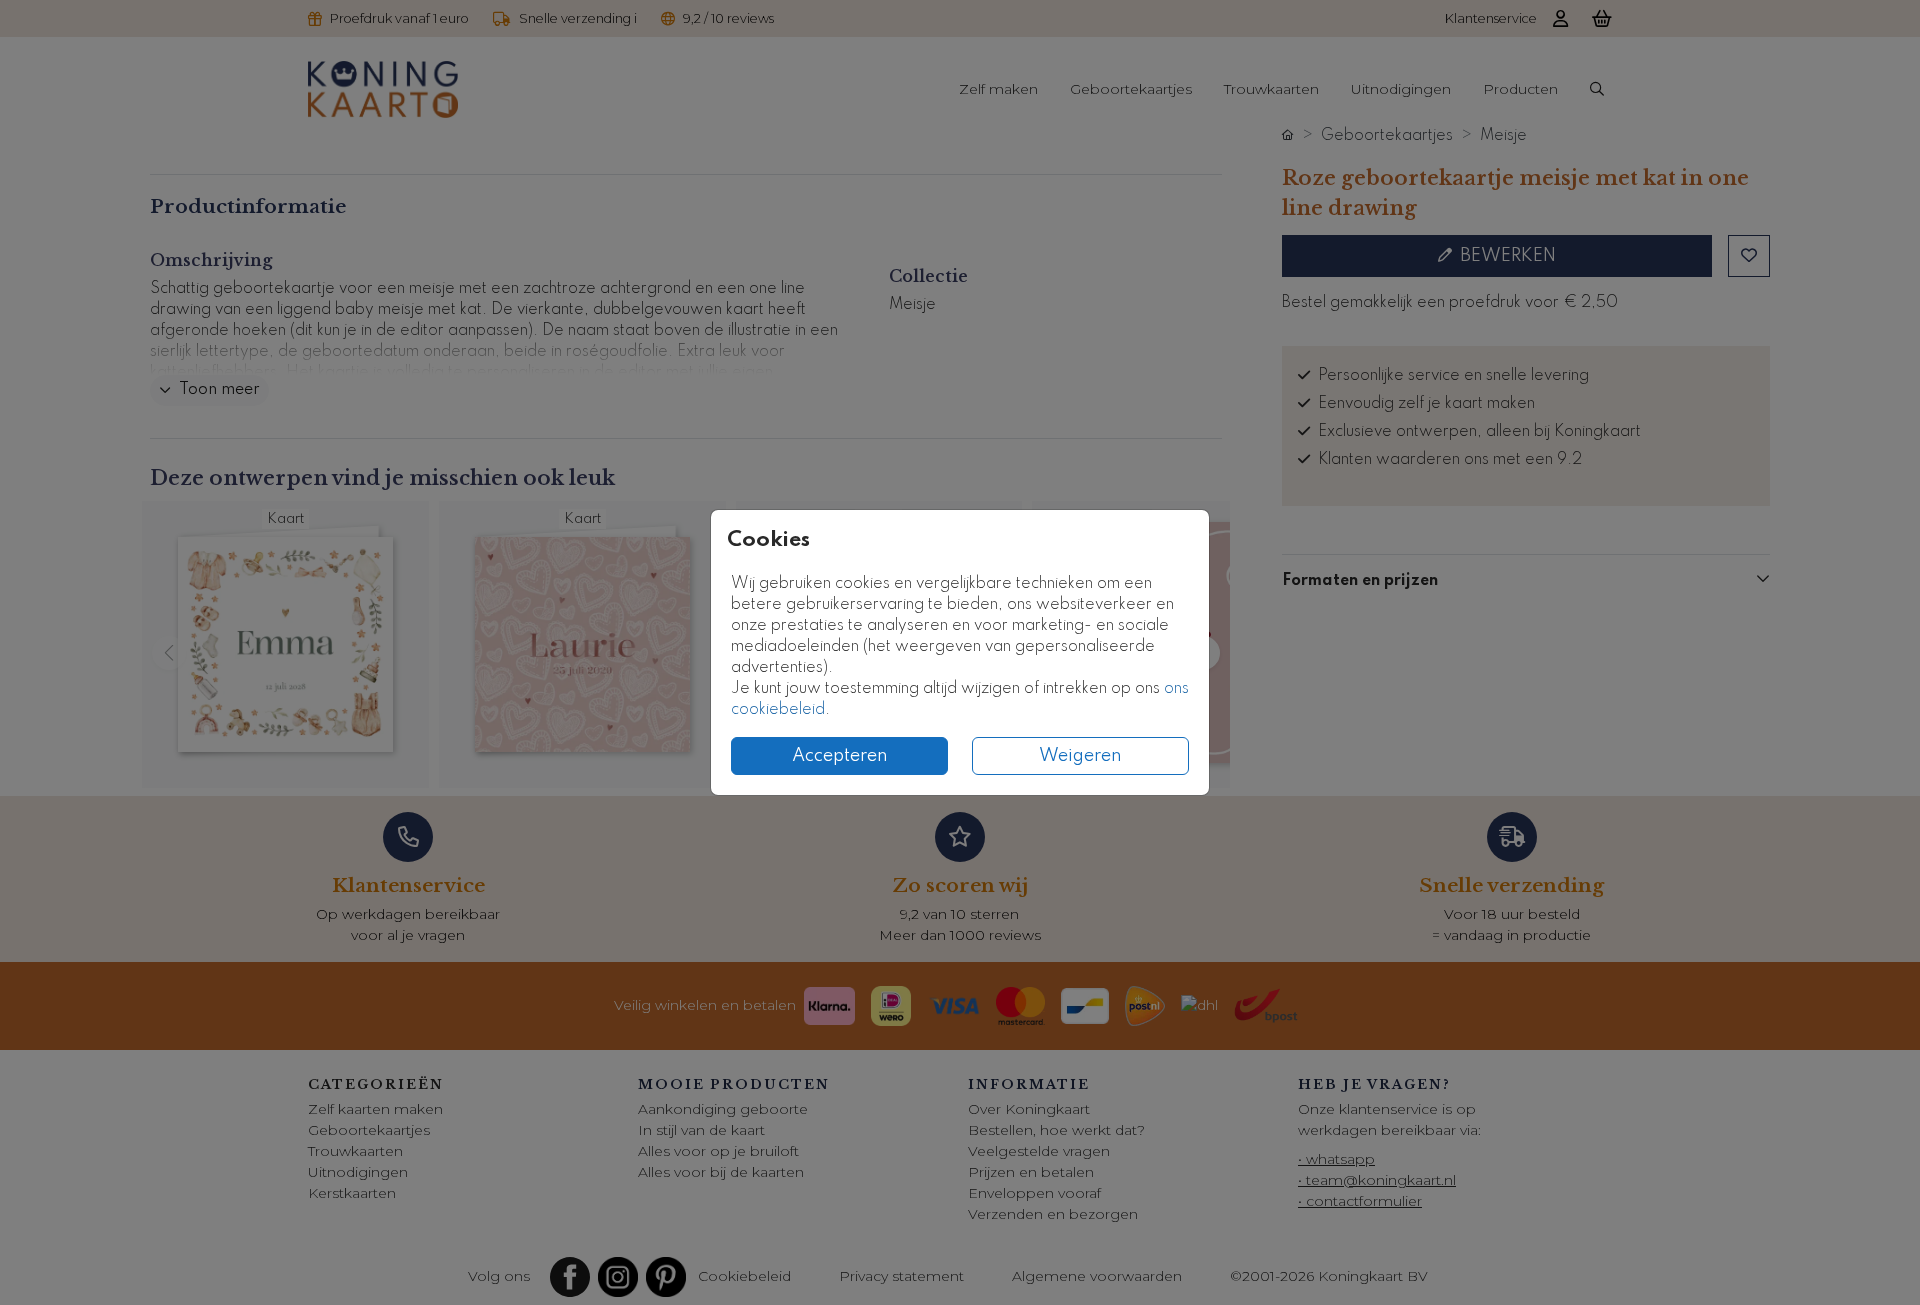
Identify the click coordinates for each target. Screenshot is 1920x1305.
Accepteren (840, 756)
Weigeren (1080, 756)
